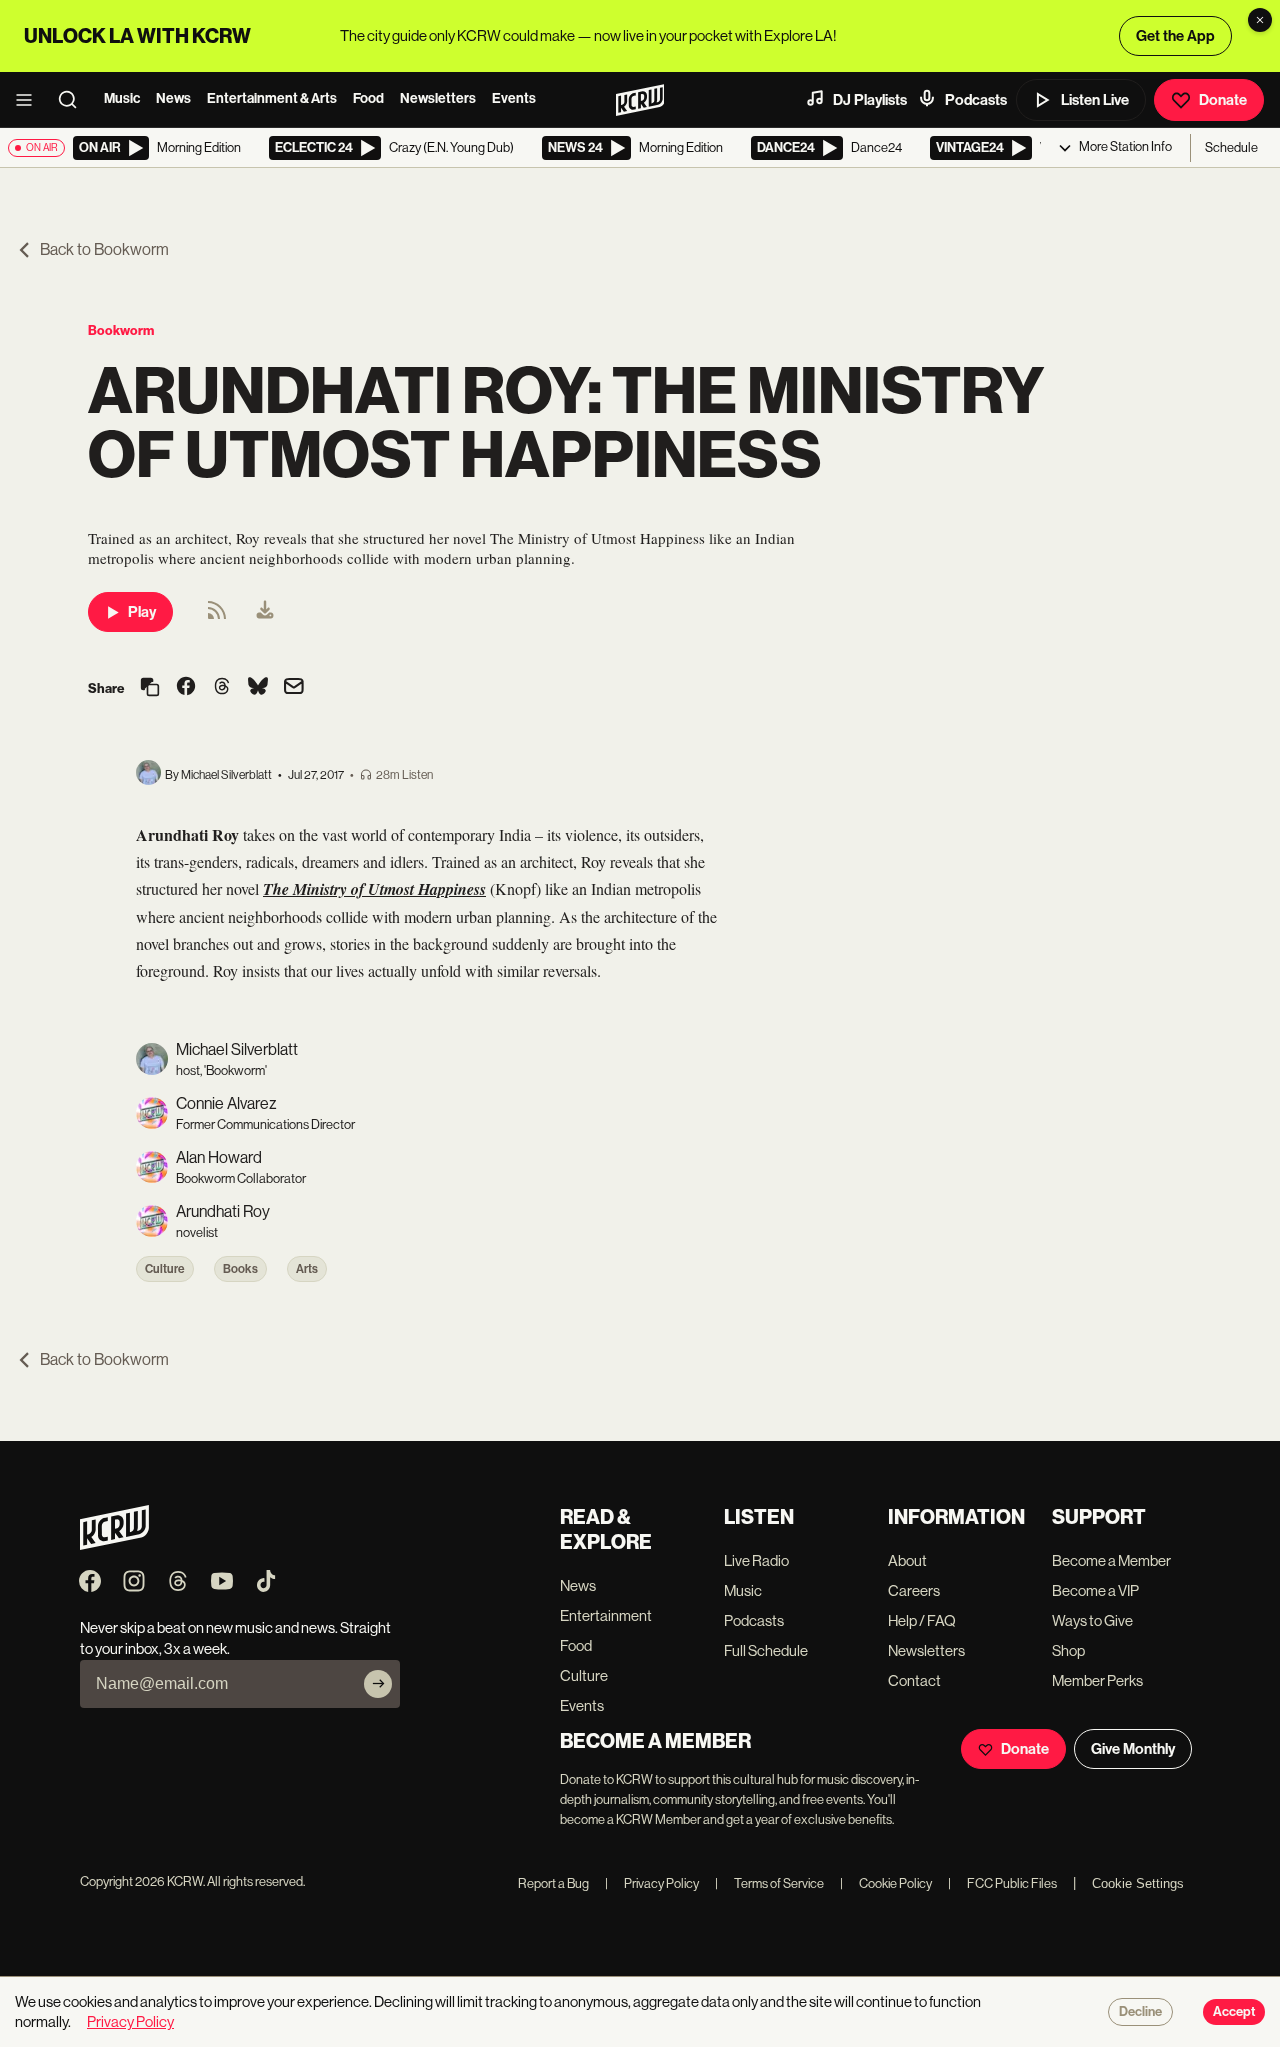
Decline (1140, 2012)
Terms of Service (769, 1883)
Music (122, 98)
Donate (1223, 100)
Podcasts (976, 100)
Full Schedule (766, 1650)
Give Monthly (1133, 1749)
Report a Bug (553, 1883)
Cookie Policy (886, 1883)
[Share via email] (294, 688)
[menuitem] (265, 612)
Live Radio (756, 1560)
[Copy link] (150, 688)
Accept (1234, 2012)
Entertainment (606, 1615)
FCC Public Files (1002, 1883)
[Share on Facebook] (186, 688)
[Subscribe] (378, 1684)
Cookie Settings (1138, 1883)
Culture (165, 1269)
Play (142, 612)
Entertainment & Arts (272, 98)
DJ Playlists (870, 100)
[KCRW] (114, 1544)
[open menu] (30, 100)
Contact (914, 1680)
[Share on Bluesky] (258, 688)
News (173, 98)
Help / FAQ (922, 1620)
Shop (1068, 1650)
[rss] (217, 616)
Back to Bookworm (104, 249)
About (907, 1560)
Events (514, 98)
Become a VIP (1095, 1590)
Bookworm (121, 330)
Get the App (1175, 36)
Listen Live (1095, 100)
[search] (74, 100)
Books (240, 1269)
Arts (307, 1269)
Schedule (1231, 147)
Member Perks (1097, 1680)
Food (368, 98)
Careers (914, 1590)
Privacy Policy (652, 1883)
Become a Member (1111, 1560)
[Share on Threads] (222, 688)
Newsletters (438, 98)
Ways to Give (1092, 1620)
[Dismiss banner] (1260, 20)
